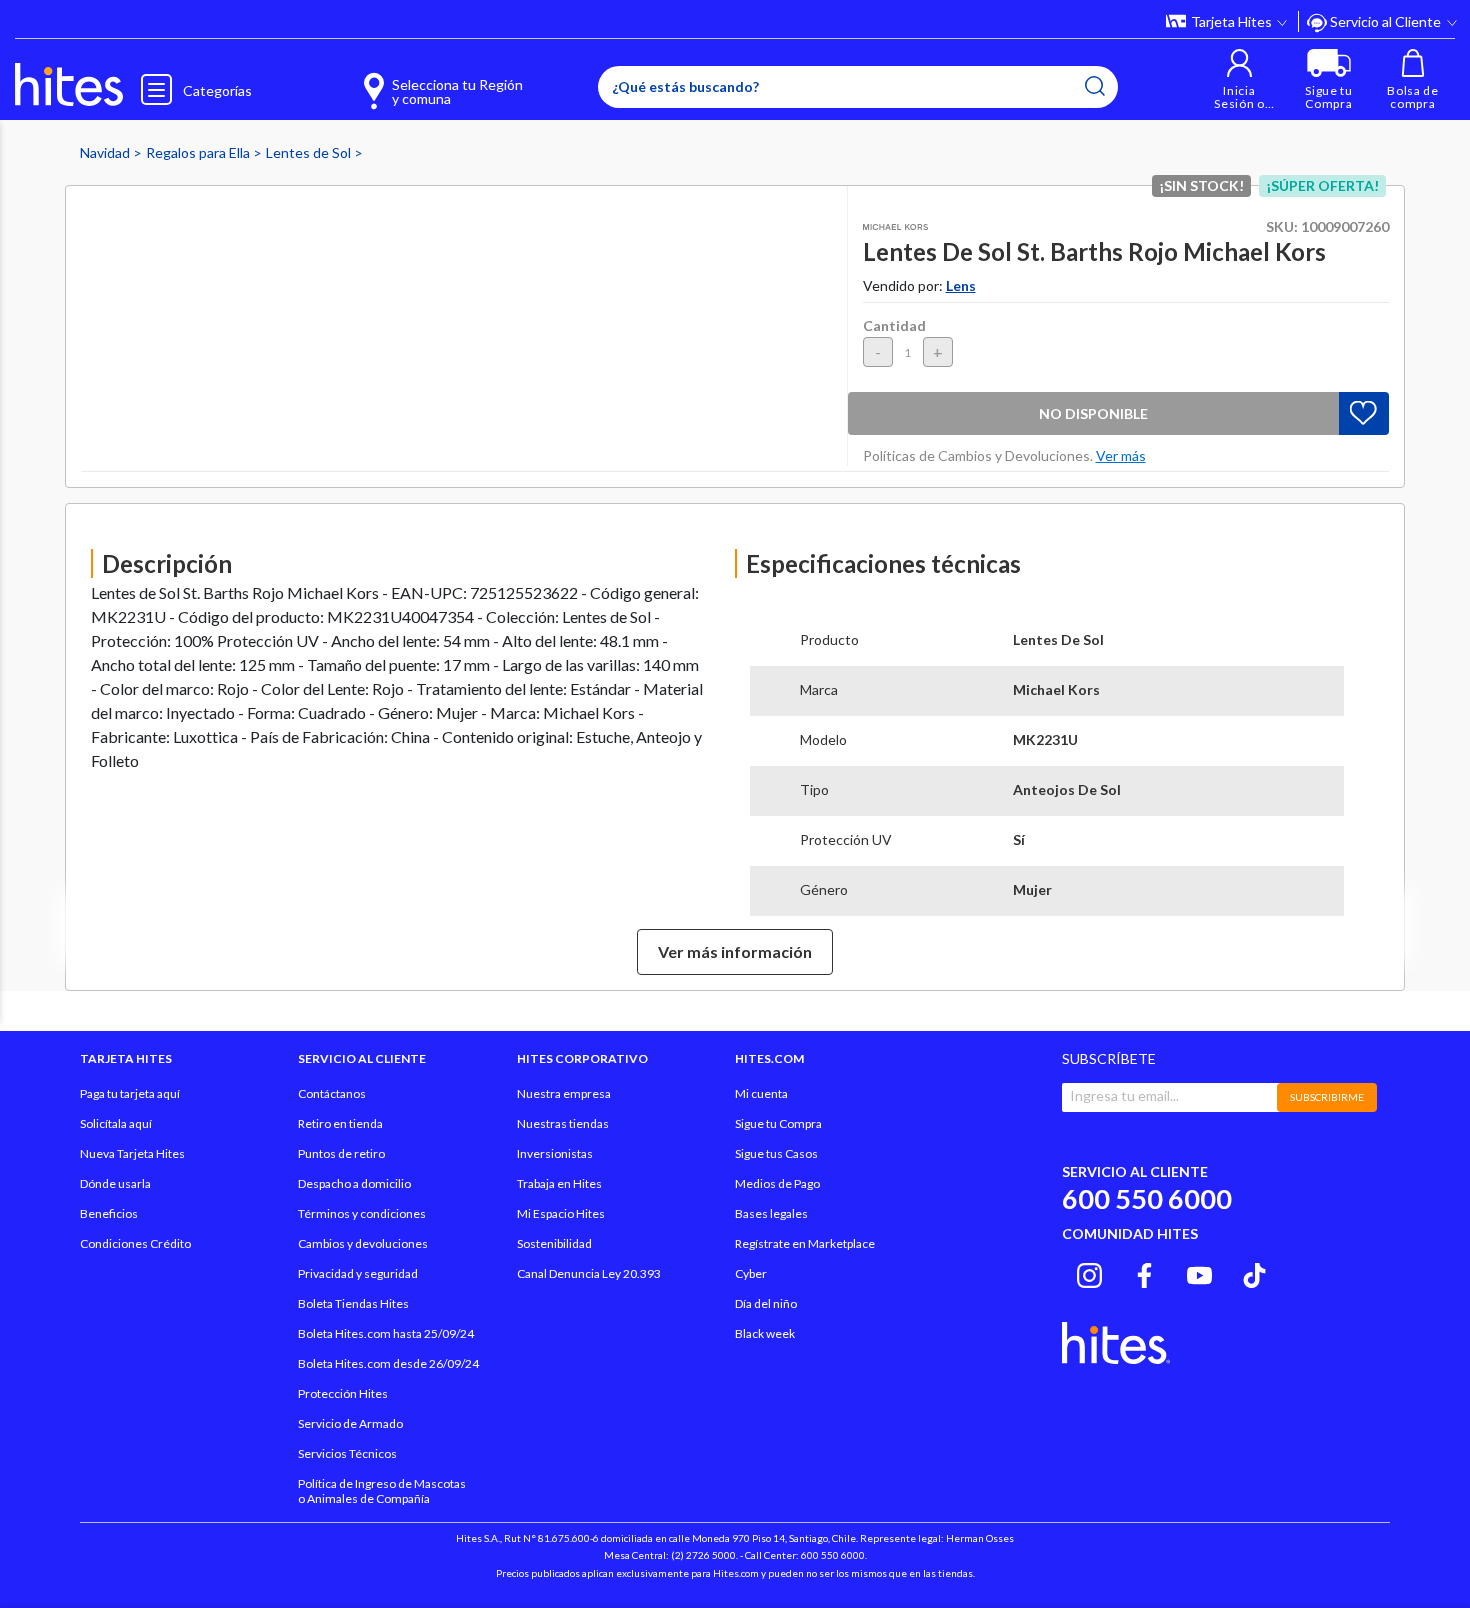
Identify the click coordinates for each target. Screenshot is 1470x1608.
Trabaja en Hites (559, 1183)
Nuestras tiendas (563, 1123)
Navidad (106, 152)
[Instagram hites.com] (1089, 1273)
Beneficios (109, 1213)
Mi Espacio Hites (561, 1213)
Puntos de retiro (341, 1153)
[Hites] (69, 85)
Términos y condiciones (362, 1213)
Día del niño (766, 1303)
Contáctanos (332, 1093)
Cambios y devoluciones (363, 1243)
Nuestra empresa (564, 1093)
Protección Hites (343, 1393)
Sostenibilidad (554, 1243)
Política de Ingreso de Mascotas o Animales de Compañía (382, 1491)
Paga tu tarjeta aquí (130, 1093)
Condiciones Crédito (135, 1243)
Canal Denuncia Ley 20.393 (589, 1273)
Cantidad (894, 325)
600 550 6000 (1147, 1198)
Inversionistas (555, 1153)
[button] (1239, 79)
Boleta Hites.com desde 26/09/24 (388, 1363)
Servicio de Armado (350, 1423)
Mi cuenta (761, 1093)
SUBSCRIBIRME (1327, 1097)
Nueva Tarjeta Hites (132, 1153)
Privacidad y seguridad (358, 1273)
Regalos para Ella (199, 152)
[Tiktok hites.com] (1254, 1273)
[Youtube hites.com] (1199, 1273)
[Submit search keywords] (1095, 86)
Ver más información (735, 951)
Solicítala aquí (116, 1123)
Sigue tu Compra (778, 1123)
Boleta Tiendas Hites (353, 1303)
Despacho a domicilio (354, 1183)
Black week (765, 1333)
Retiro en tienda (340, 1123)
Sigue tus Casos (776, 1153)
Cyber (751, 1273)
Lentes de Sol (310, 152)
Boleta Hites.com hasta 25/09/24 (386, 1333)
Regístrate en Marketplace (805, 1243)
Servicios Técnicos (347, 1453)
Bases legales (771, 1213)
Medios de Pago (777, 1183)
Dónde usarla (115, 1183)
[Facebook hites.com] (1144, 1273)
